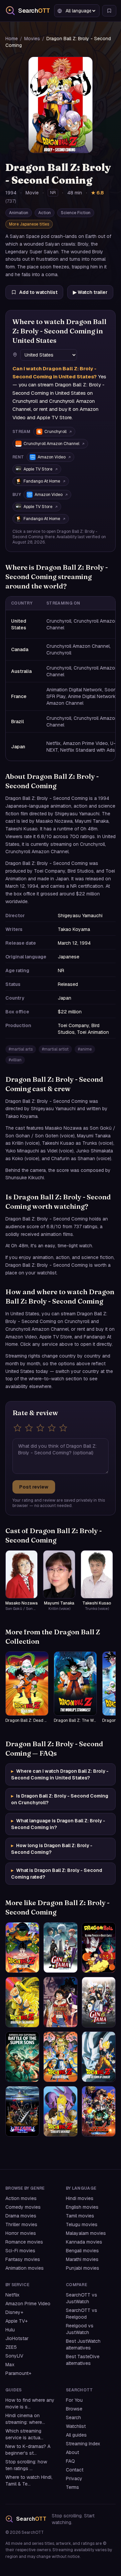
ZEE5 (11, 2347)
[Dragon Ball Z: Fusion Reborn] (60, 2057)
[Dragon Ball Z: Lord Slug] (22, 1947)
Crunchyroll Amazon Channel (51, 444)
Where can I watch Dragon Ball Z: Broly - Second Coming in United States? (60, 1774)
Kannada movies (84, 2242)
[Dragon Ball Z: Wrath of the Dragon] (22, 2002)
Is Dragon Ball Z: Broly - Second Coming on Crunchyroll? (60, 1799)
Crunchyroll (55, 432)
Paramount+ (18, 2373)
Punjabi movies (83, 2268)
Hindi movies (80, 2198)
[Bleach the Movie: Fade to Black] (22, 2111)
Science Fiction (76, 213)
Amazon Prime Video (28, 2304)
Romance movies (24, 2242)
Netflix (12, 2295)
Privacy (74, 2478)
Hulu (10, 2330)
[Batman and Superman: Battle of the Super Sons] (22, 2057)
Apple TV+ (16, 2321)
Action (45, 213)
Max (10, 2365)
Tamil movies (80, 2216)
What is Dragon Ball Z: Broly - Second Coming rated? (57, 1874)
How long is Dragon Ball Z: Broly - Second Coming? (52, 1849)
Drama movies (21, 2216)
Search (73, 2417)
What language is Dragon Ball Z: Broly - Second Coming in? (58, 1824)
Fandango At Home (42, 481)
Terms (72, 2487)
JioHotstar (17, 2338)
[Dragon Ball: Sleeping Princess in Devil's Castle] (99, 1947)
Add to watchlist (38, 292)
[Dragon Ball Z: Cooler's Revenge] (60, 2111)
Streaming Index (83, 2444)
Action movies (21, 2198)
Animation (19, 213)
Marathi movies (82, 2259)
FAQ (70, 2461)
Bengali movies (82, 2251)
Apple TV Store (38, 469)
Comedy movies (23, 2207)
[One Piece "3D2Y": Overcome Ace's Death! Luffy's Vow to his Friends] (60, 2002)
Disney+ (14, 2312)
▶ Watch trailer (90, 292)
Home (12, 39)
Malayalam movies (86, 2233)
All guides (76, 2435)
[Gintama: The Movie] (99, 2002)
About (72, 2452)
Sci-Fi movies (20, 2251)
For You (74, 2400)
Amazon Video (52, 457)
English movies (82, 2207)
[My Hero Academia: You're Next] (99, 2111)
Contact (75, 2470)
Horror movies (21, 2233)
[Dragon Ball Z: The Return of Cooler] (99, 2057)
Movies (32, 39)
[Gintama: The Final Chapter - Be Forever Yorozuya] (60, 1947)
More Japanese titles (29, 224)
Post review (34, 1487)
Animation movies (25, 2268)
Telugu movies (82, 2224)
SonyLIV (14, 2356)
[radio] (17, 1428)
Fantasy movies (23, 2259)
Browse (74, 2409)
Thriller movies (21, 2224)
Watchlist (76, 2426)
